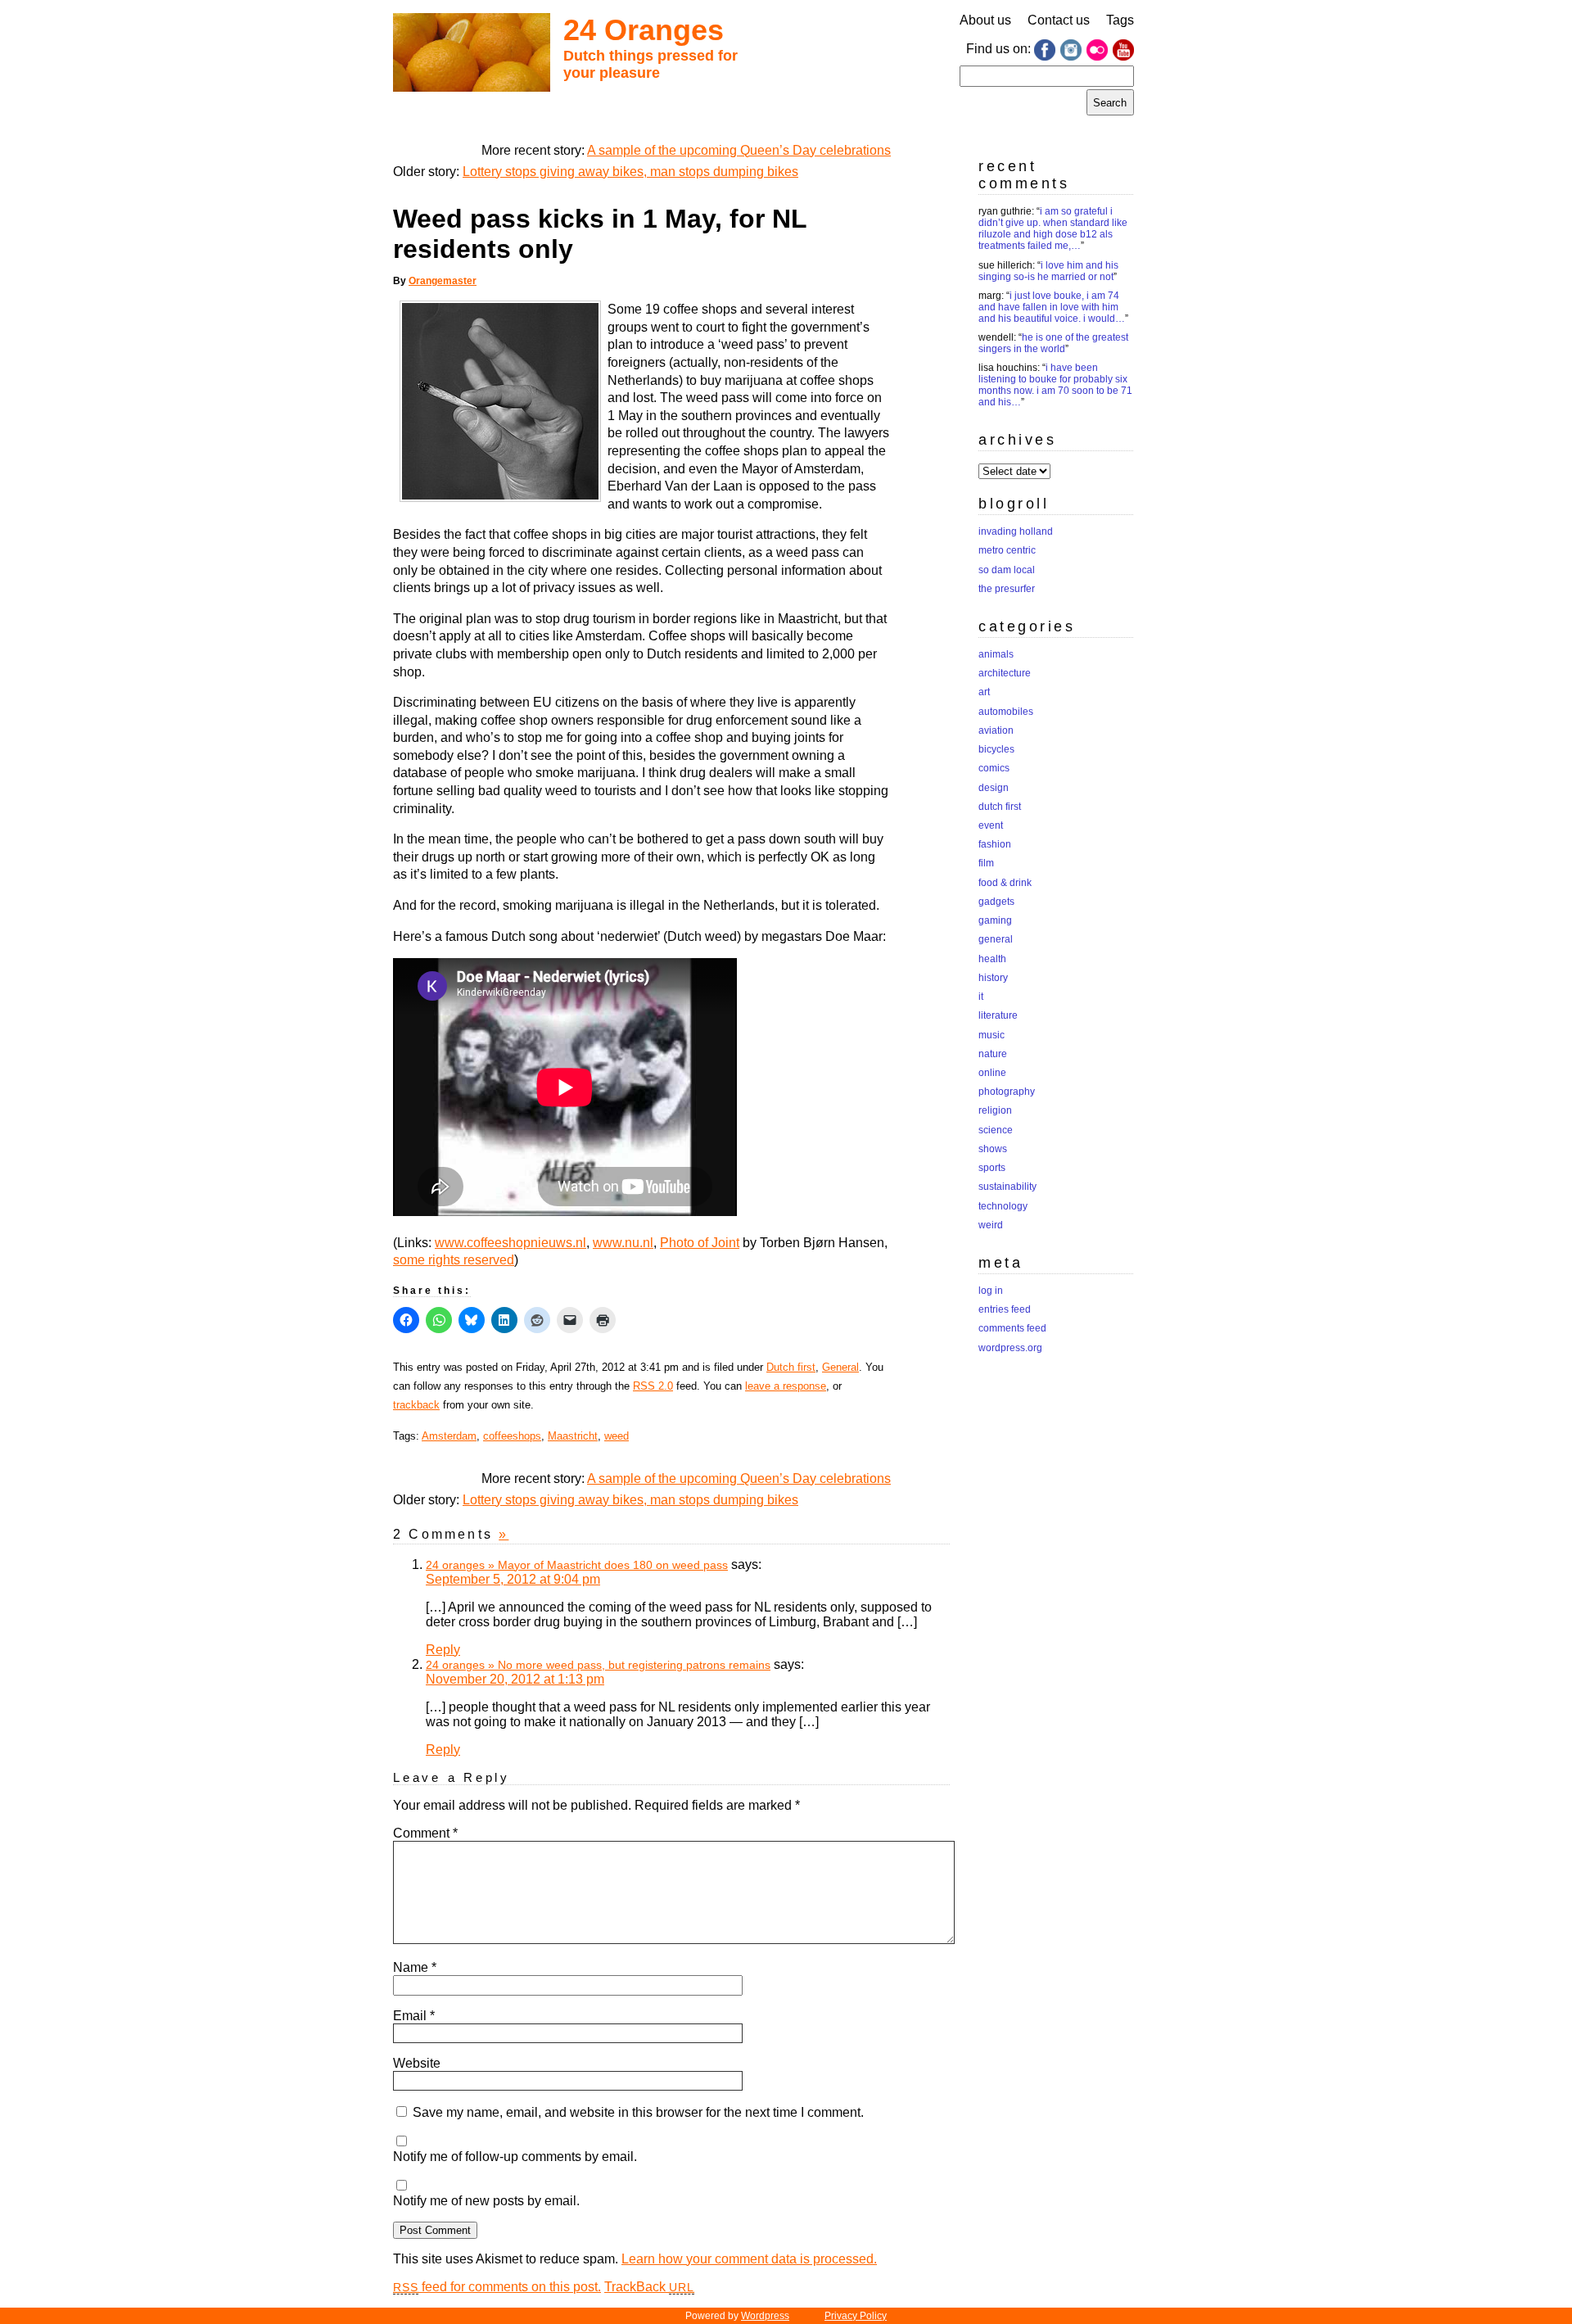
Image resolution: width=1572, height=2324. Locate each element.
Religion (995, 1110)
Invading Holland (1016, 531)
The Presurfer (1007, 589)
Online (992, 1073)
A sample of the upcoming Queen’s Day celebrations (739, 150)
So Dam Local (1007, 570)
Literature (998, 1015)
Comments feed (1012, 1328)
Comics (994, 768)
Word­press (765, 2316)
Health (992, 959)
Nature (993, 1054)
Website (417, 2063)
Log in (991, 1291)
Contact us (1059, 20)
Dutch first (791, 1367)
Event (991, 825)
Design (994, 788)
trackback (416, 1405)
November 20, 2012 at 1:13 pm (515, 1679)
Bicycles (996, 749)
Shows (993, 1149)
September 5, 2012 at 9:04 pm (513, 1579)
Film (986, 863)
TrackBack (649, 2287)
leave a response (786, 1386)
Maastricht (573, 1436)
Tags (1120, 20)
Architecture (1005, 673)
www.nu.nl (623, 1243)
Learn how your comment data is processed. (749, 2259)
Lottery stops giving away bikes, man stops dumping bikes (630, 172)
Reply (443, 1650)
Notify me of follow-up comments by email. (515, 2157)
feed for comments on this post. (497, 2287)
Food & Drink (1005, 883)
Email (414, 2016)
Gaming (995, 920)
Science (996, 1130)
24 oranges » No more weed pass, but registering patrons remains (598, 1665)
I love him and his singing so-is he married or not (1048, 271)
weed (617, 1436)
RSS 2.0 (653, 1386)
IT (981, 997)
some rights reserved (454, 1260)
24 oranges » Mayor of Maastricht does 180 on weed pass (577, 1565)
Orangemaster (443, 281)
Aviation (996, 730)
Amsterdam (449, 1436)
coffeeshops (512, 1436)
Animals (996, 654)
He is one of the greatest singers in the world (1053, 343)
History (993, 978)
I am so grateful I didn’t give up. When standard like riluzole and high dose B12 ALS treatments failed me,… (1053, 228)
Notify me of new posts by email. (486, 2201)
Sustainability (1007, 1187)
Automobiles (1006, 712)
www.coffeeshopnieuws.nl (510, 1243)
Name (415, 1967)
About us (985, 20)
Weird (991, 1225)
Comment (425, 1833)
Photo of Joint (700, 1243)
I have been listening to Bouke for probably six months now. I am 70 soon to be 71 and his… (1055, 385)
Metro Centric (1007, 550)
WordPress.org (1010, 1348)
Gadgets (996, 902)
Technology (1003, 1206)
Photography (1007, 1092)
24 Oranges (644, 30)
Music (992, 1035)
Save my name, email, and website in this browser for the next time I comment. (638, 2112)
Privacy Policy (856, 2316)
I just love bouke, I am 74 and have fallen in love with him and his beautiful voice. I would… (1052, 307)
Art (984, 692)
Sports (992, 1168)
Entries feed (1005, 1309)
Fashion (995, 844)
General (840, 1367)
